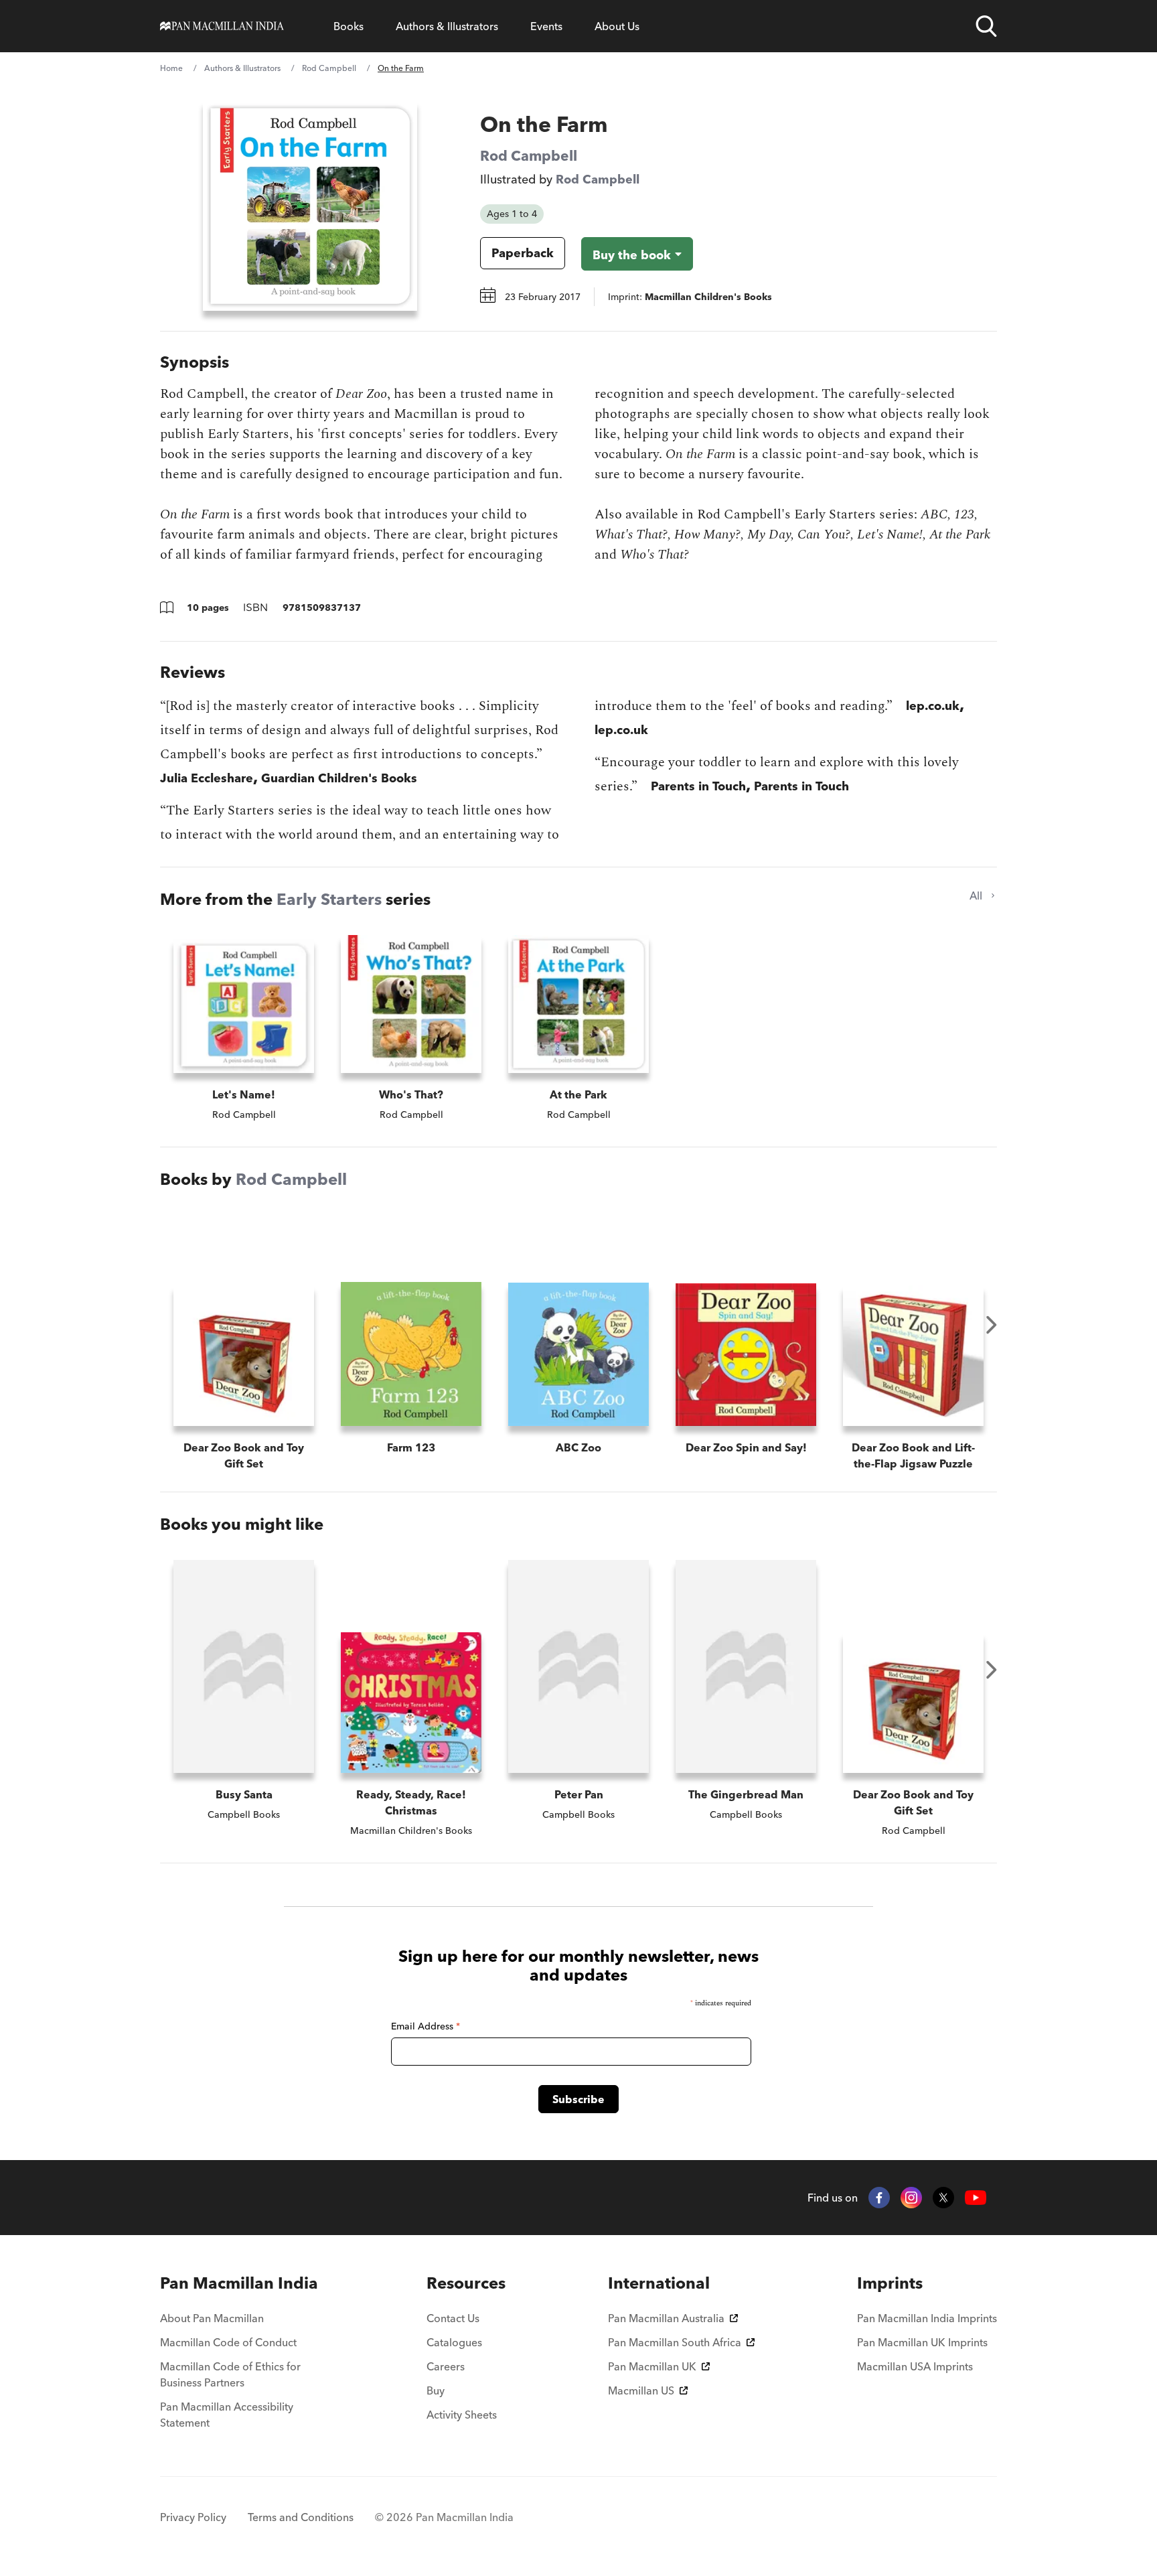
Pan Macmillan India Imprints (927, 2318)
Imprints (890, 2283)
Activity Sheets (462, 2415)
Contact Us (453, 2318)
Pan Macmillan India (239, 2283)
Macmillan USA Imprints (915, 2366)
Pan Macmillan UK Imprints (922, 2342)
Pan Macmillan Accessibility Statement (227, 2415)
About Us (617, 26)
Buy (436, 2390)
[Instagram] (911, 2198)
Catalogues (454, 2342)
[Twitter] (943, 2198)
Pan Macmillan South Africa (675, 2342)
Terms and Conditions (301, 2517)
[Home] (222, 26)
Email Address (426, 2026)
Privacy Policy (193, 2517)
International (659, 2283)
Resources (466, 2283)
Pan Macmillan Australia (666, 2318)
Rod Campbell (329, 68)
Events (546, 26)
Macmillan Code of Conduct (228, 2342)
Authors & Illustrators (447, 26)
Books (349, 26)
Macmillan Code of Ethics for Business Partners (230, 2374)
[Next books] (992, 1325)
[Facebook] (879, 2198)
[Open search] (986, 26)
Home (171, 68)
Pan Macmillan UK (652, 2366)
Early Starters (329, 899)
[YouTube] (976, 2198)
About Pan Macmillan (212, 2318)
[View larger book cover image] (310, 206)
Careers (446, 2366)
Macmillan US (641, 2390)
